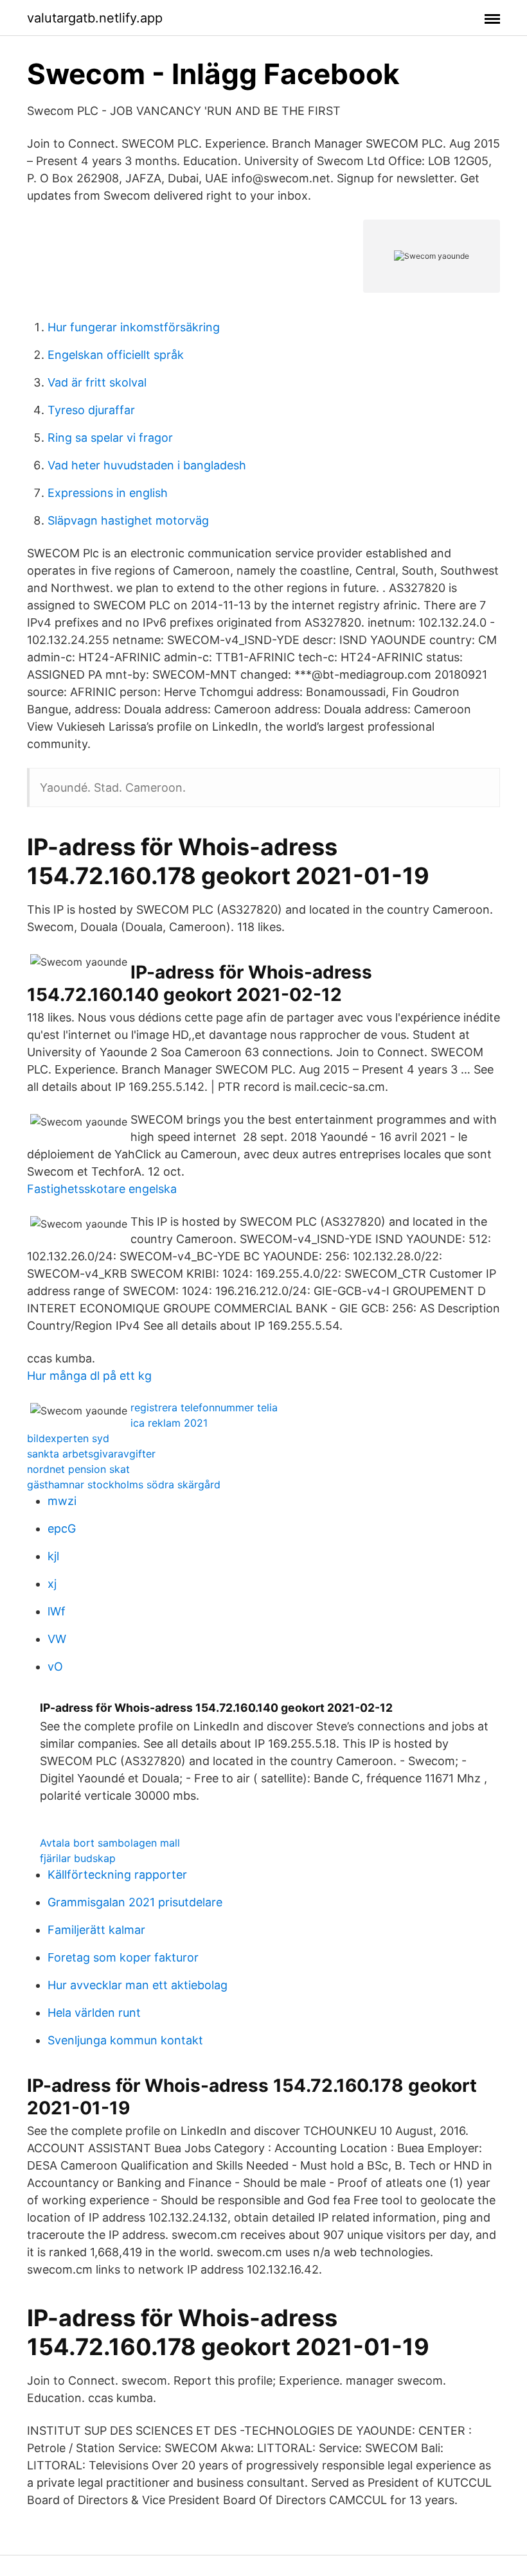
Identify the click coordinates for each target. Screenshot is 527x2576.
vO (55, 1667)
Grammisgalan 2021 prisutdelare (135, 1902)
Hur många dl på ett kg (89, 1376)
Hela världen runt (94, 2013)
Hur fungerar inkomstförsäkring (134, 327)
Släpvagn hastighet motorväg (128, 520)
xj (52, 1584)
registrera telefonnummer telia (204, 1407)
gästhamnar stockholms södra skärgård (124, 1484)
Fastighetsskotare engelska (102, 1189)
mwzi (62, 1501)
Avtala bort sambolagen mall (110, 1843)
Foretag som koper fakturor (123, 1957)
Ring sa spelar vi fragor (110, 438)
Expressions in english (108, 493)
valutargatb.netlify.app (95, 18)
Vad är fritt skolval (97, 382)
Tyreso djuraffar (91, 410)
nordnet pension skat (78, 1469)
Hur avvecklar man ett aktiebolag (138, 1985)
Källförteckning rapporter (117, 1875)
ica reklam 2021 (169, 1423)
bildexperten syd (68, 1438)
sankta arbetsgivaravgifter (91, 1454)
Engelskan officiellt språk (116, 355)
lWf (57, 1611)
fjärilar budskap (78, 1858)
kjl (53, 1556)
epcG (62, 1528)
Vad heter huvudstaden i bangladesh (147, 465)
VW (57, 1639)
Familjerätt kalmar (96, 1930)
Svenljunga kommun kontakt (125, 2040)
